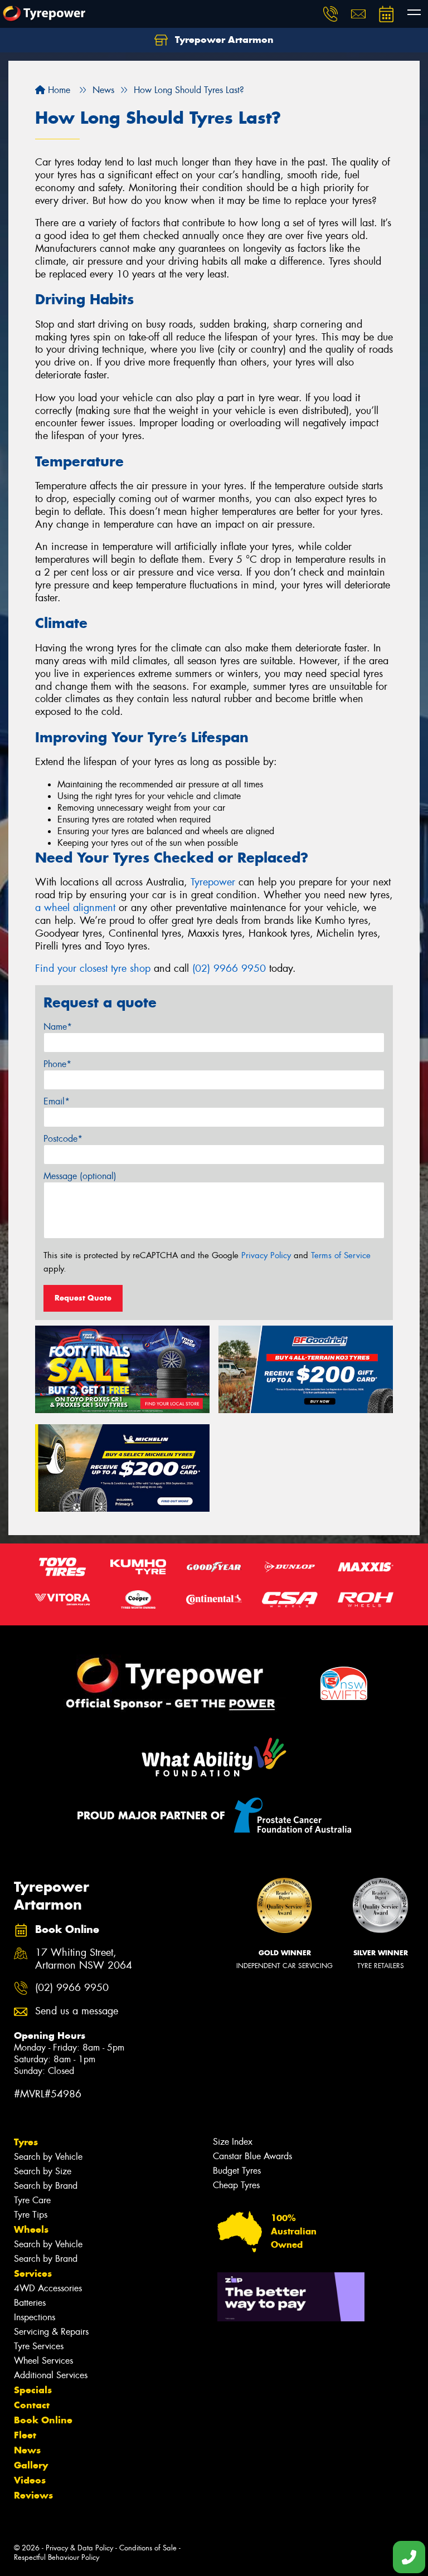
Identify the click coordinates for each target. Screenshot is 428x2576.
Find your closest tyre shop (93, 968)
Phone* (57, 1064)
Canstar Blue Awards (252, 2156)
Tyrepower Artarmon (223, 40)
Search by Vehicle (48, 2157)
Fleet (25, 2435)
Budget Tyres (237, 2171)
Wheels (31, 2229)
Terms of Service (341, 1255)
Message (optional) (80, 1176)
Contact (32, 2405)
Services (33, 2273)
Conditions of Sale (148, 2548)
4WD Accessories (48, 2288)
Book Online (43, 2420)
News (27, 2450)
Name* (58, 1027)
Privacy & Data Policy (79, 2548)
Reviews (33, 2495)
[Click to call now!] (330, 14)
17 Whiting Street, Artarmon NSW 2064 (84, 1959)
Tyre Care (32, 2200)
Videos (30, 2480)
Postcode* (63, 1139)
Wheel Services (43, 2361)
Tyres (26, 2142)
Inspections (35, 2317)
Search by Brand (46, 2186)
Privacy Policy (266, 1255)
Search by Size (43, 2171)
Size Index (233, 2142)
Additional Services (51, 2375)
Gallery (31, 2465)
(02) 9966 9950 (229, 968)
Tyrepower (213, 882)
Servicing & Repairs (51, 2332)
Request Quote (83, 1298)
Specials (33, 2390)
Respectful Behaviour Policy (57, 2557)
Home (58, 90)
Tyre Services (39, 2346)
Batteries (30, 2303)
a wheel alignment (75, 908)
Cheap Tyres (236, 2185)
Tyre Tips (31, 2215)
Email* (57, 1101)
